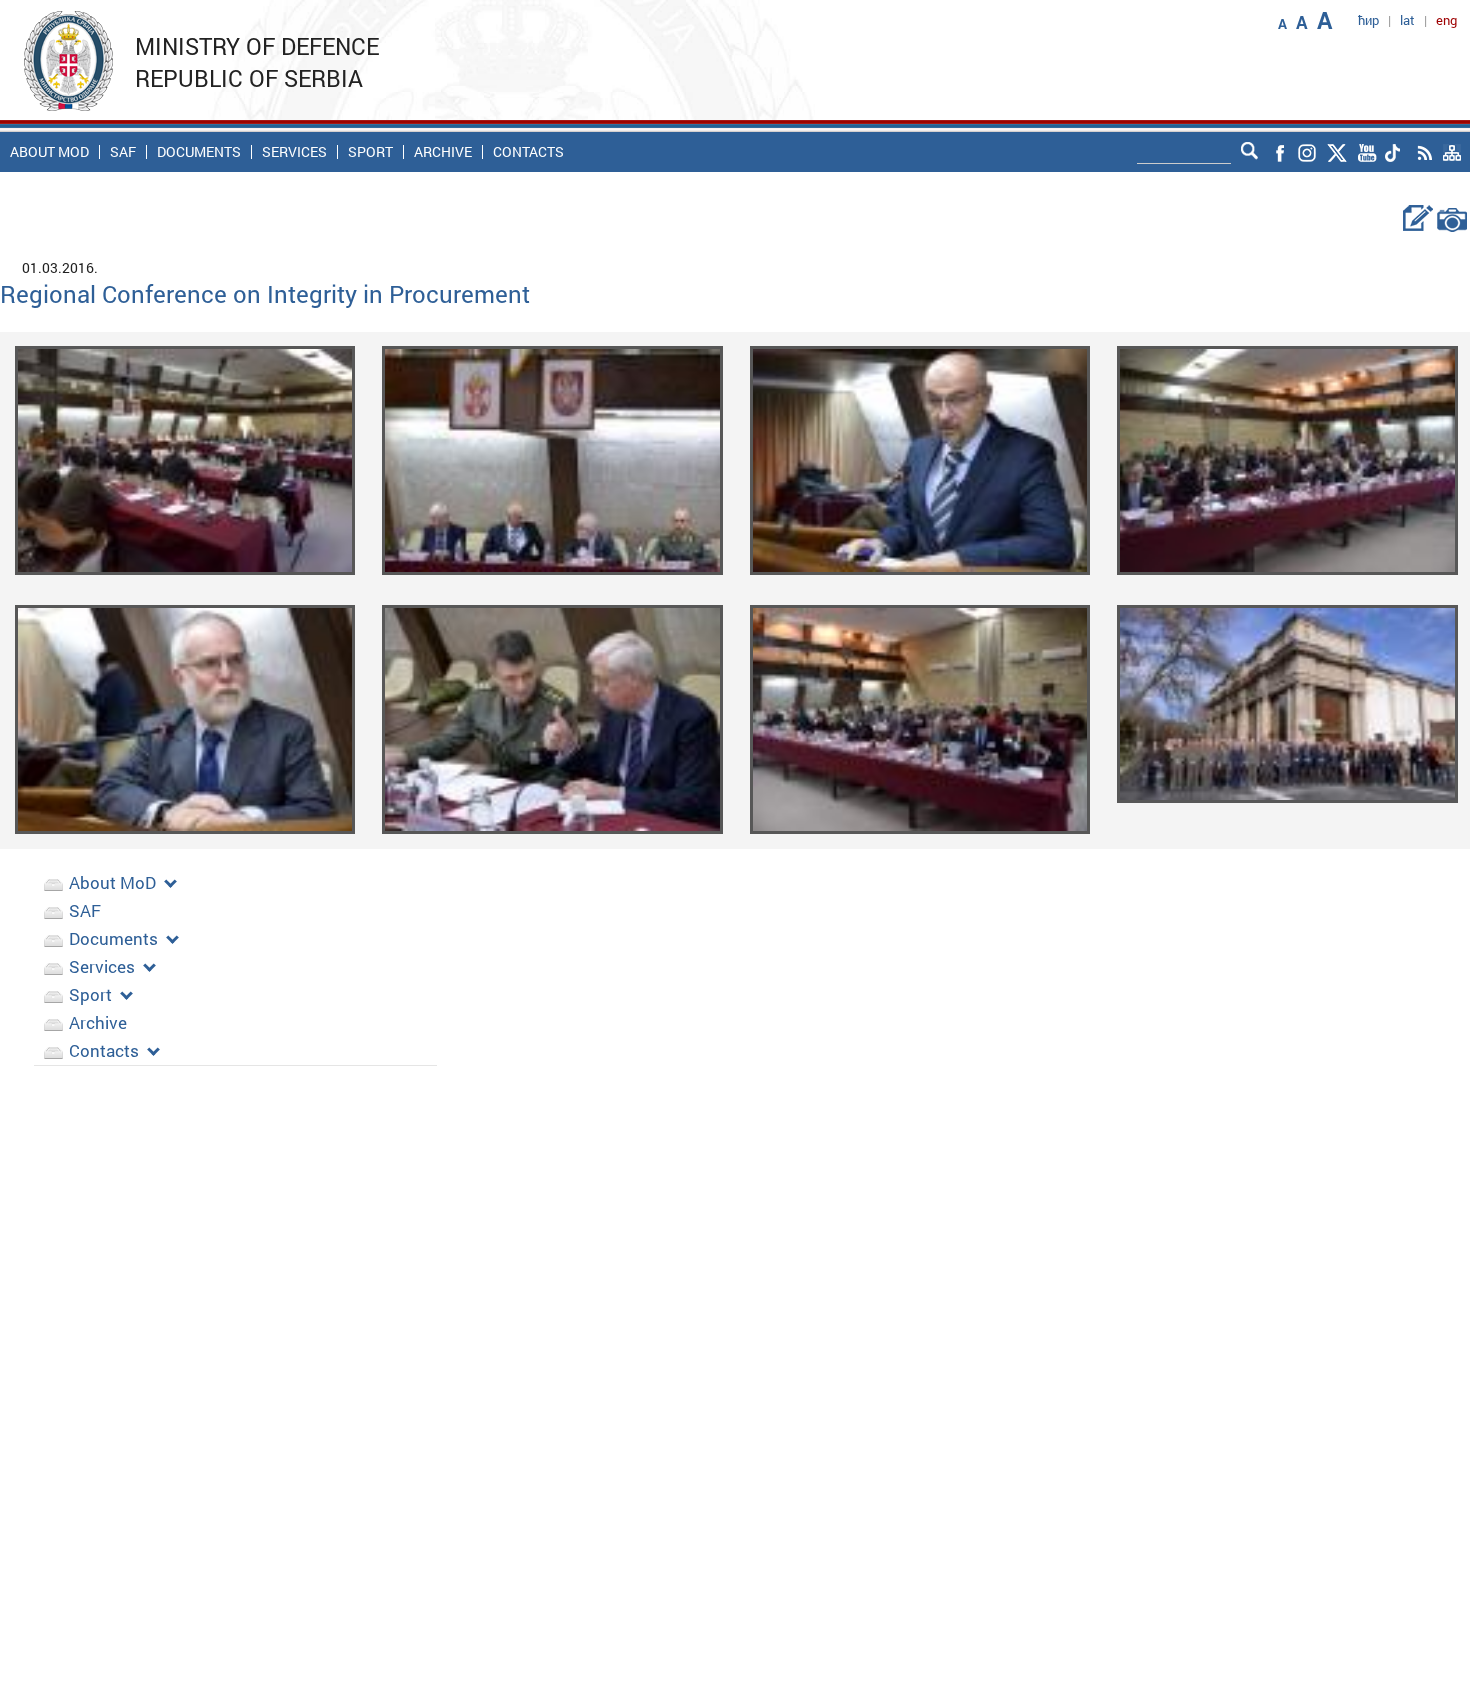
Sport (370, 152)
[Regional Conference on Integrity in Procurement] (185, 459)
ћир (1368, 20)
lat (1407, 20)
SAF (123, 152)
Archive (443, 152)
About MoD (49, 152)
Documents (199, 152)
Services (294, 152)
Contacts (528, 152)
